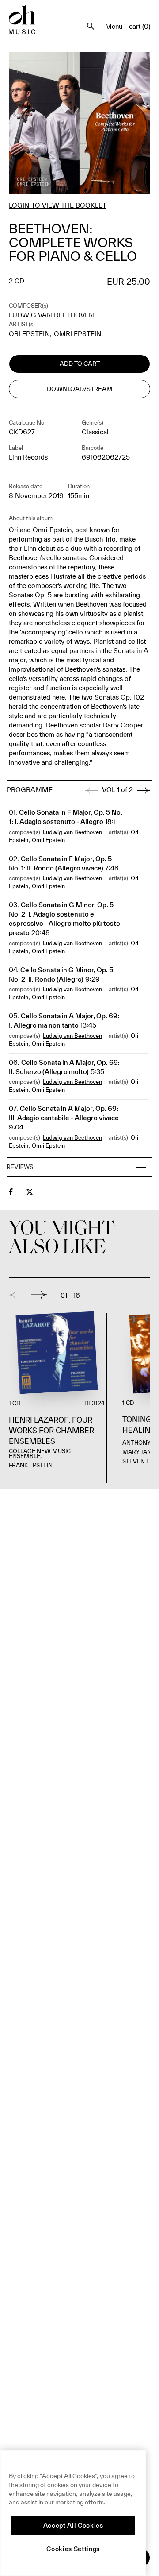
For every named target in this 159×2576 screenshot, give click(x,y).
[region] (73, 2513)
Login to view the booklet (58, 205)
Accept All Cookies (73, 2526)
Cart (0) (140, 26)
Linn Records (28, 457)
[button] (79, 1168)
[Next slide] (39, 1295)
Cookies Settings (73, 2549)
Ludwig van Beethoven (51, 315)
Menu (114, 26)
